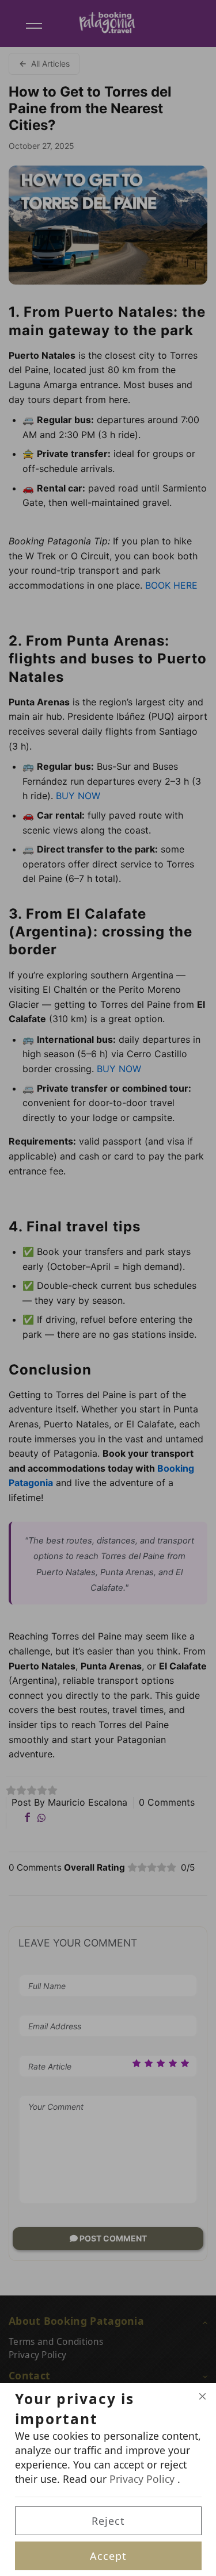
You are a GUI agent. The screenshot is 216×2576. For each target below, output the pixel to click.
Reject (108, 2521)
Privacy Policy (143, 2479)
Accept (108, 2556)
